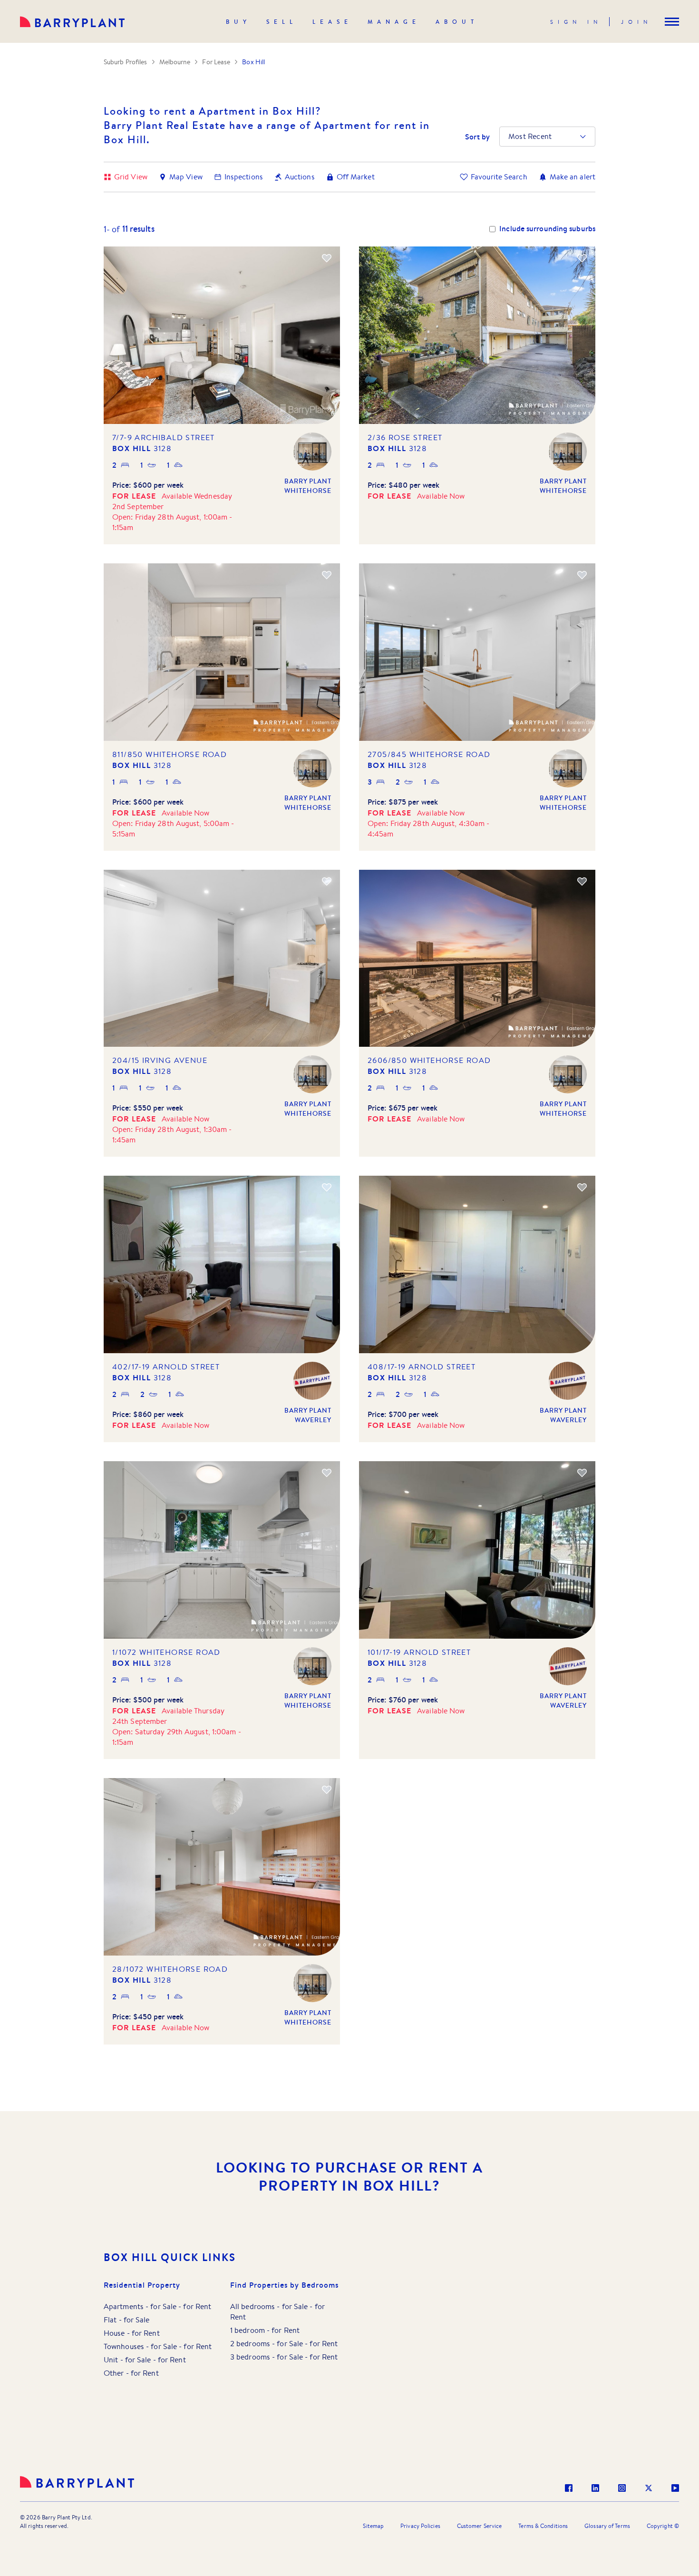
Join (636, 22)
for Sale (163, 2306)
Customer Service (480, 2526)
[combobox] (509, 137)
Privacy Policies (420, 2526)
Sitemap (373, 2526)
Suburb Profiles (126, 62)
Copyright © (663, 2526)
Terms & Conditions (543, 2526)
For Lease (216, 62)
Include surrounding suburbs (547, 229)
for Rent (197, 2306)
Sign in (576, 22)
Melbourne (175, 62)
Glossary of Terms (607, 2526)
